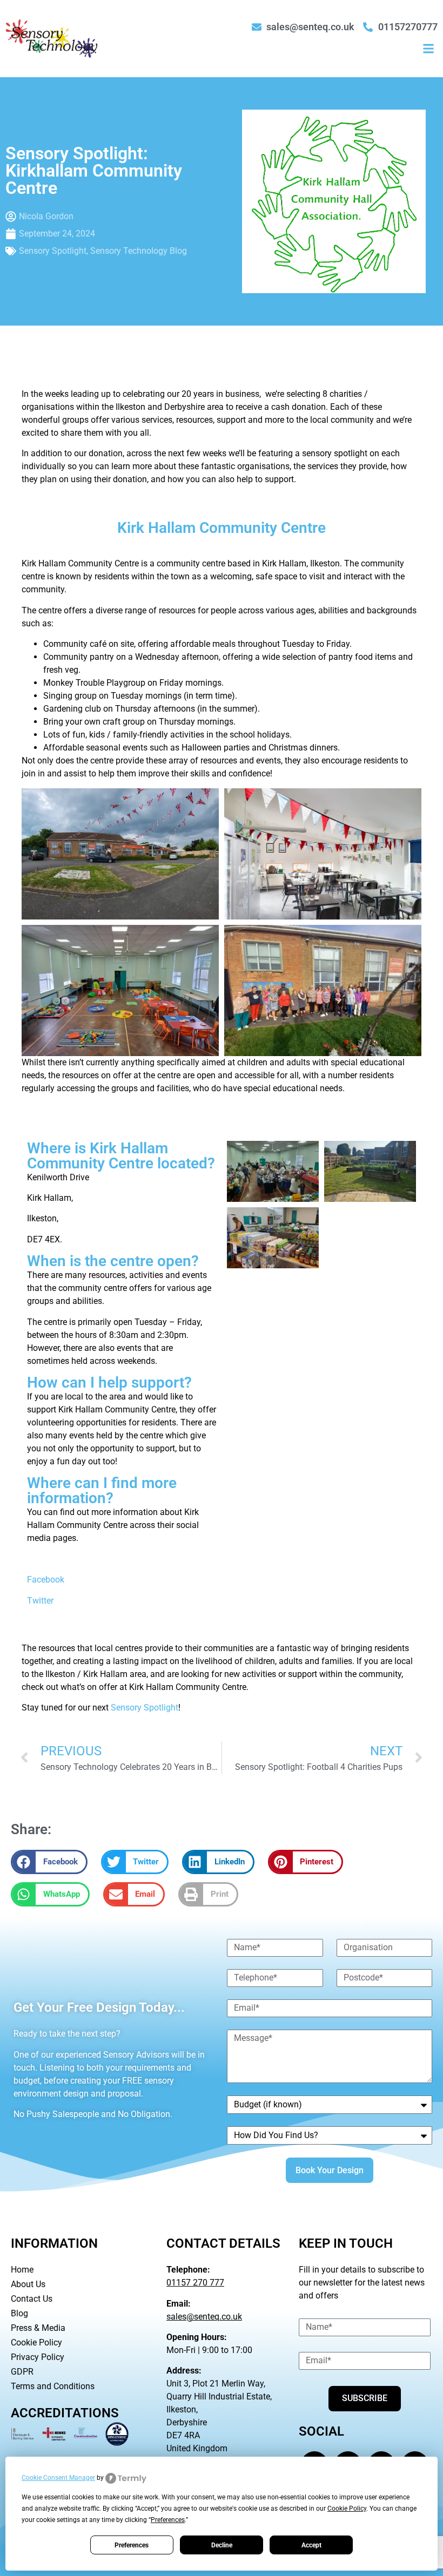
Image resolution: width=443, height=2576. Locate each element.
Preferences (132, 2545)
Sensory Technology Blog (139, 251)
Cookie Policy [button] (347, 2509)
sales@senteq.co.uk (204, 2317)
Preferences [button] (168, 2520)
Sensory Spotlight (53, 251)
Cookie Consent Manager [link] (58, 2478)
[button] (429, 48)
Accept (311, 2545)
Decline (222, 2545)
